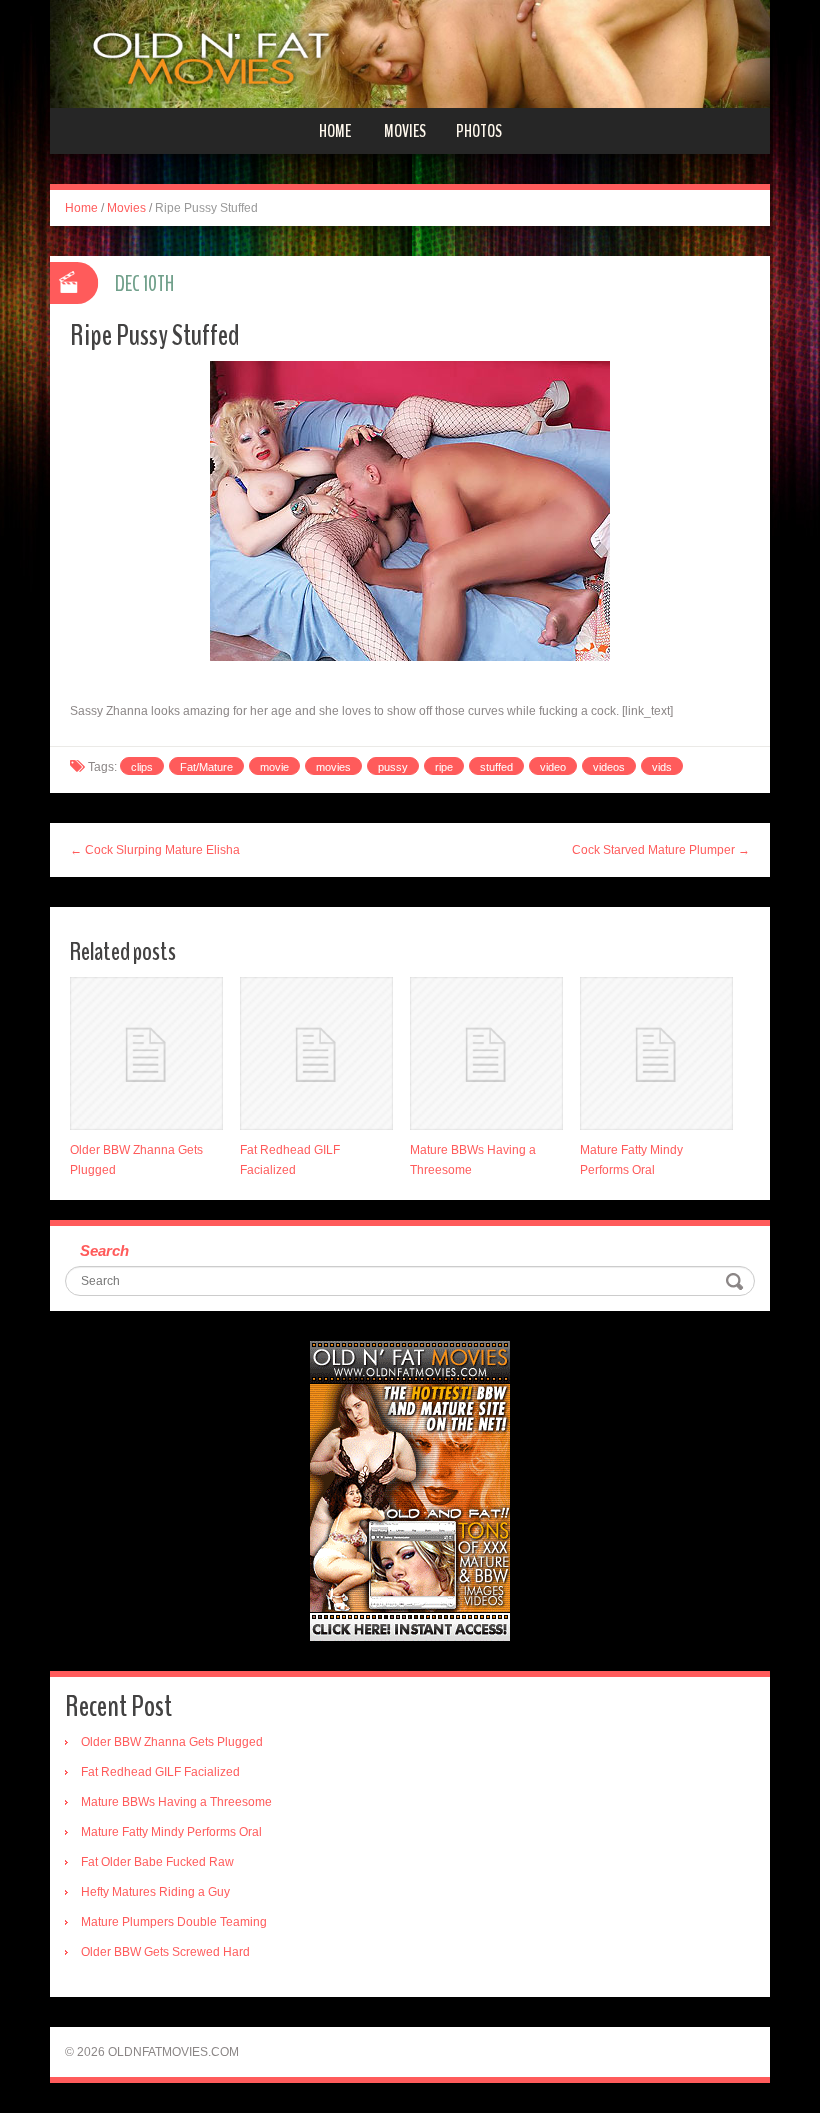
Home (335, 131)
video (553, 767)
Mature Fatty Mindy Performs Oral (171, 1832)
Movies (405, 131)
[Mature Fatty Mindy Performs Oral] (656, 1053)
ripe (444, 767)
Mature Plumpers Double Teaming (174, 1922)
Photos (479, 131)
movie (274, 767)
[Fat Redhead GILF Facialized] (316, 1053)
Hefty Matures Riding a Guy (155, 1892)
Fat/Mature (206, 767)
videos (609, 767)
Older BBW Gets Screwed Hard (165, 1952)
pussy (393, 767)
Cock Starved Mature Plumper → (661, 850)
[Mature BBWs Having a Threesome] (486, 1053)
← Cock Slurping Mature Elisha (155, 850)
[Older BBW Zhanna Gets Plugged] (146, 1053)
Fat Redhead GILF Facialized (160, 1772)
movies (333, 767)
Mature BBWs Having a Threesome (176, 1802)
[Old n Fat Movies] (410, 53)
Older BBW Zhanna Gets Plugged (172, 1742)
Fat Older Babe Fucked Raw (157, 1862)
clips (142, 767)
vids (662, 767)
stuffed (496, 767)
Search (104, 1250)
